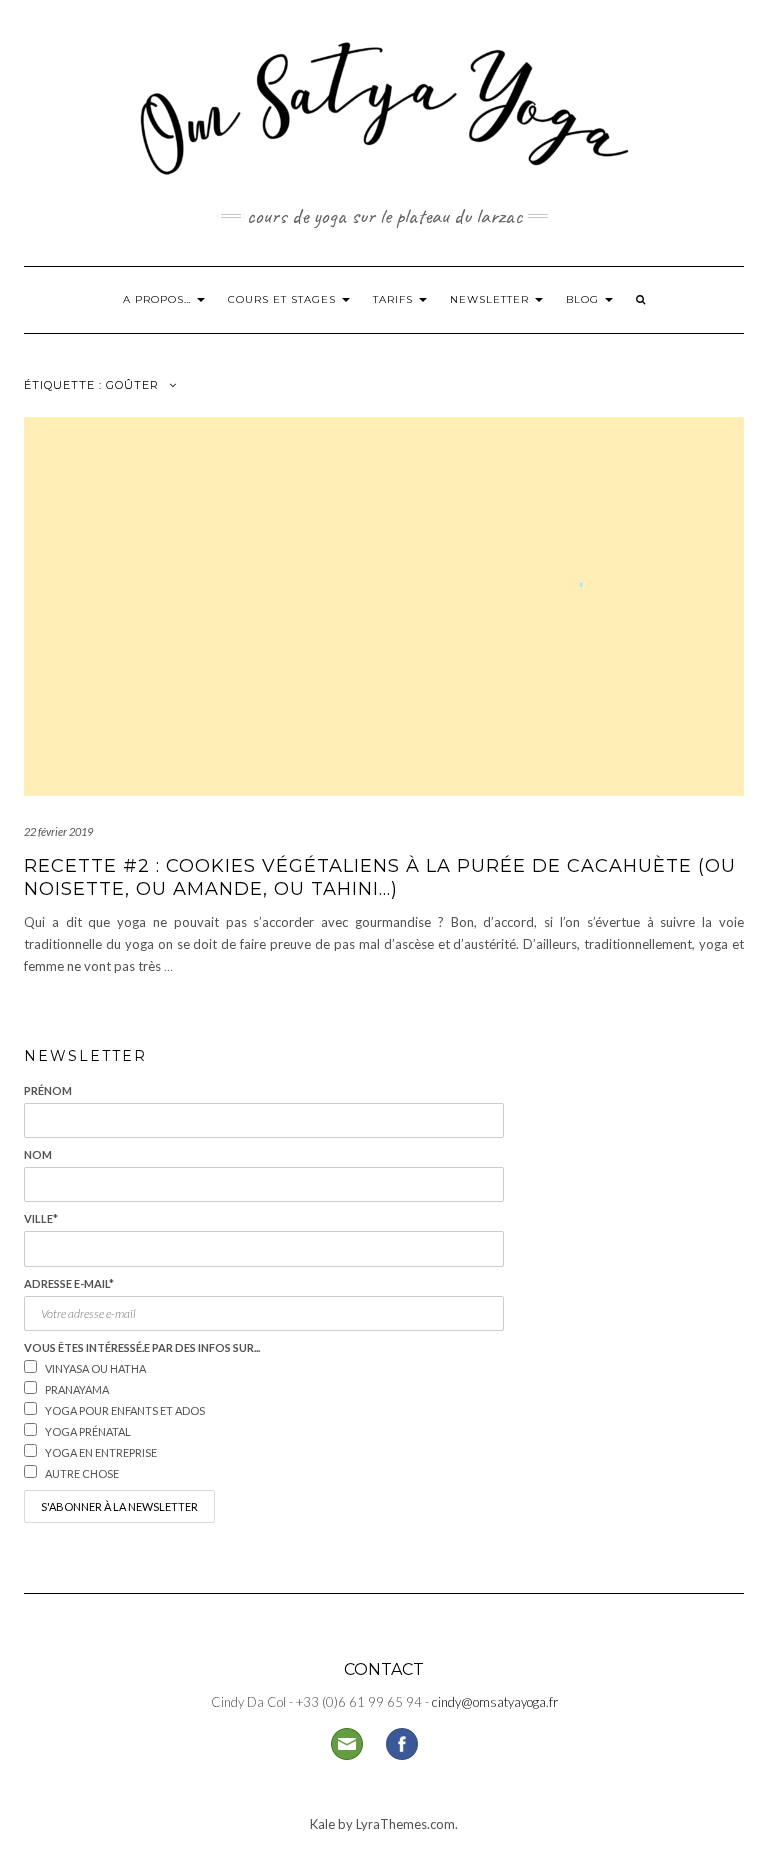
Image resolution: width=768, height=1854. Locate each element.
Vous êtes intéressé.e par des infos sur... (142, 1347)
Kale (322, 1824)
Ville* (41, 1218)
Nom (38, 1154)
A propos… (159, 299)
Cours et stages (284, 299)
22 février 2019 (58, 831)
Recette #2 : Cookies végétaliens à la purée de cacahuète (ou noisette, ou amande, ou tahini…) (380, 877)
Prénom (48, 1090)
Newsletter (491, 299)
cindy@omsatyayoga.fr (495, 1702)
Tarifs (395, 299)
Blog (584, 299)
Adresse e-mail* (69, 1283)
